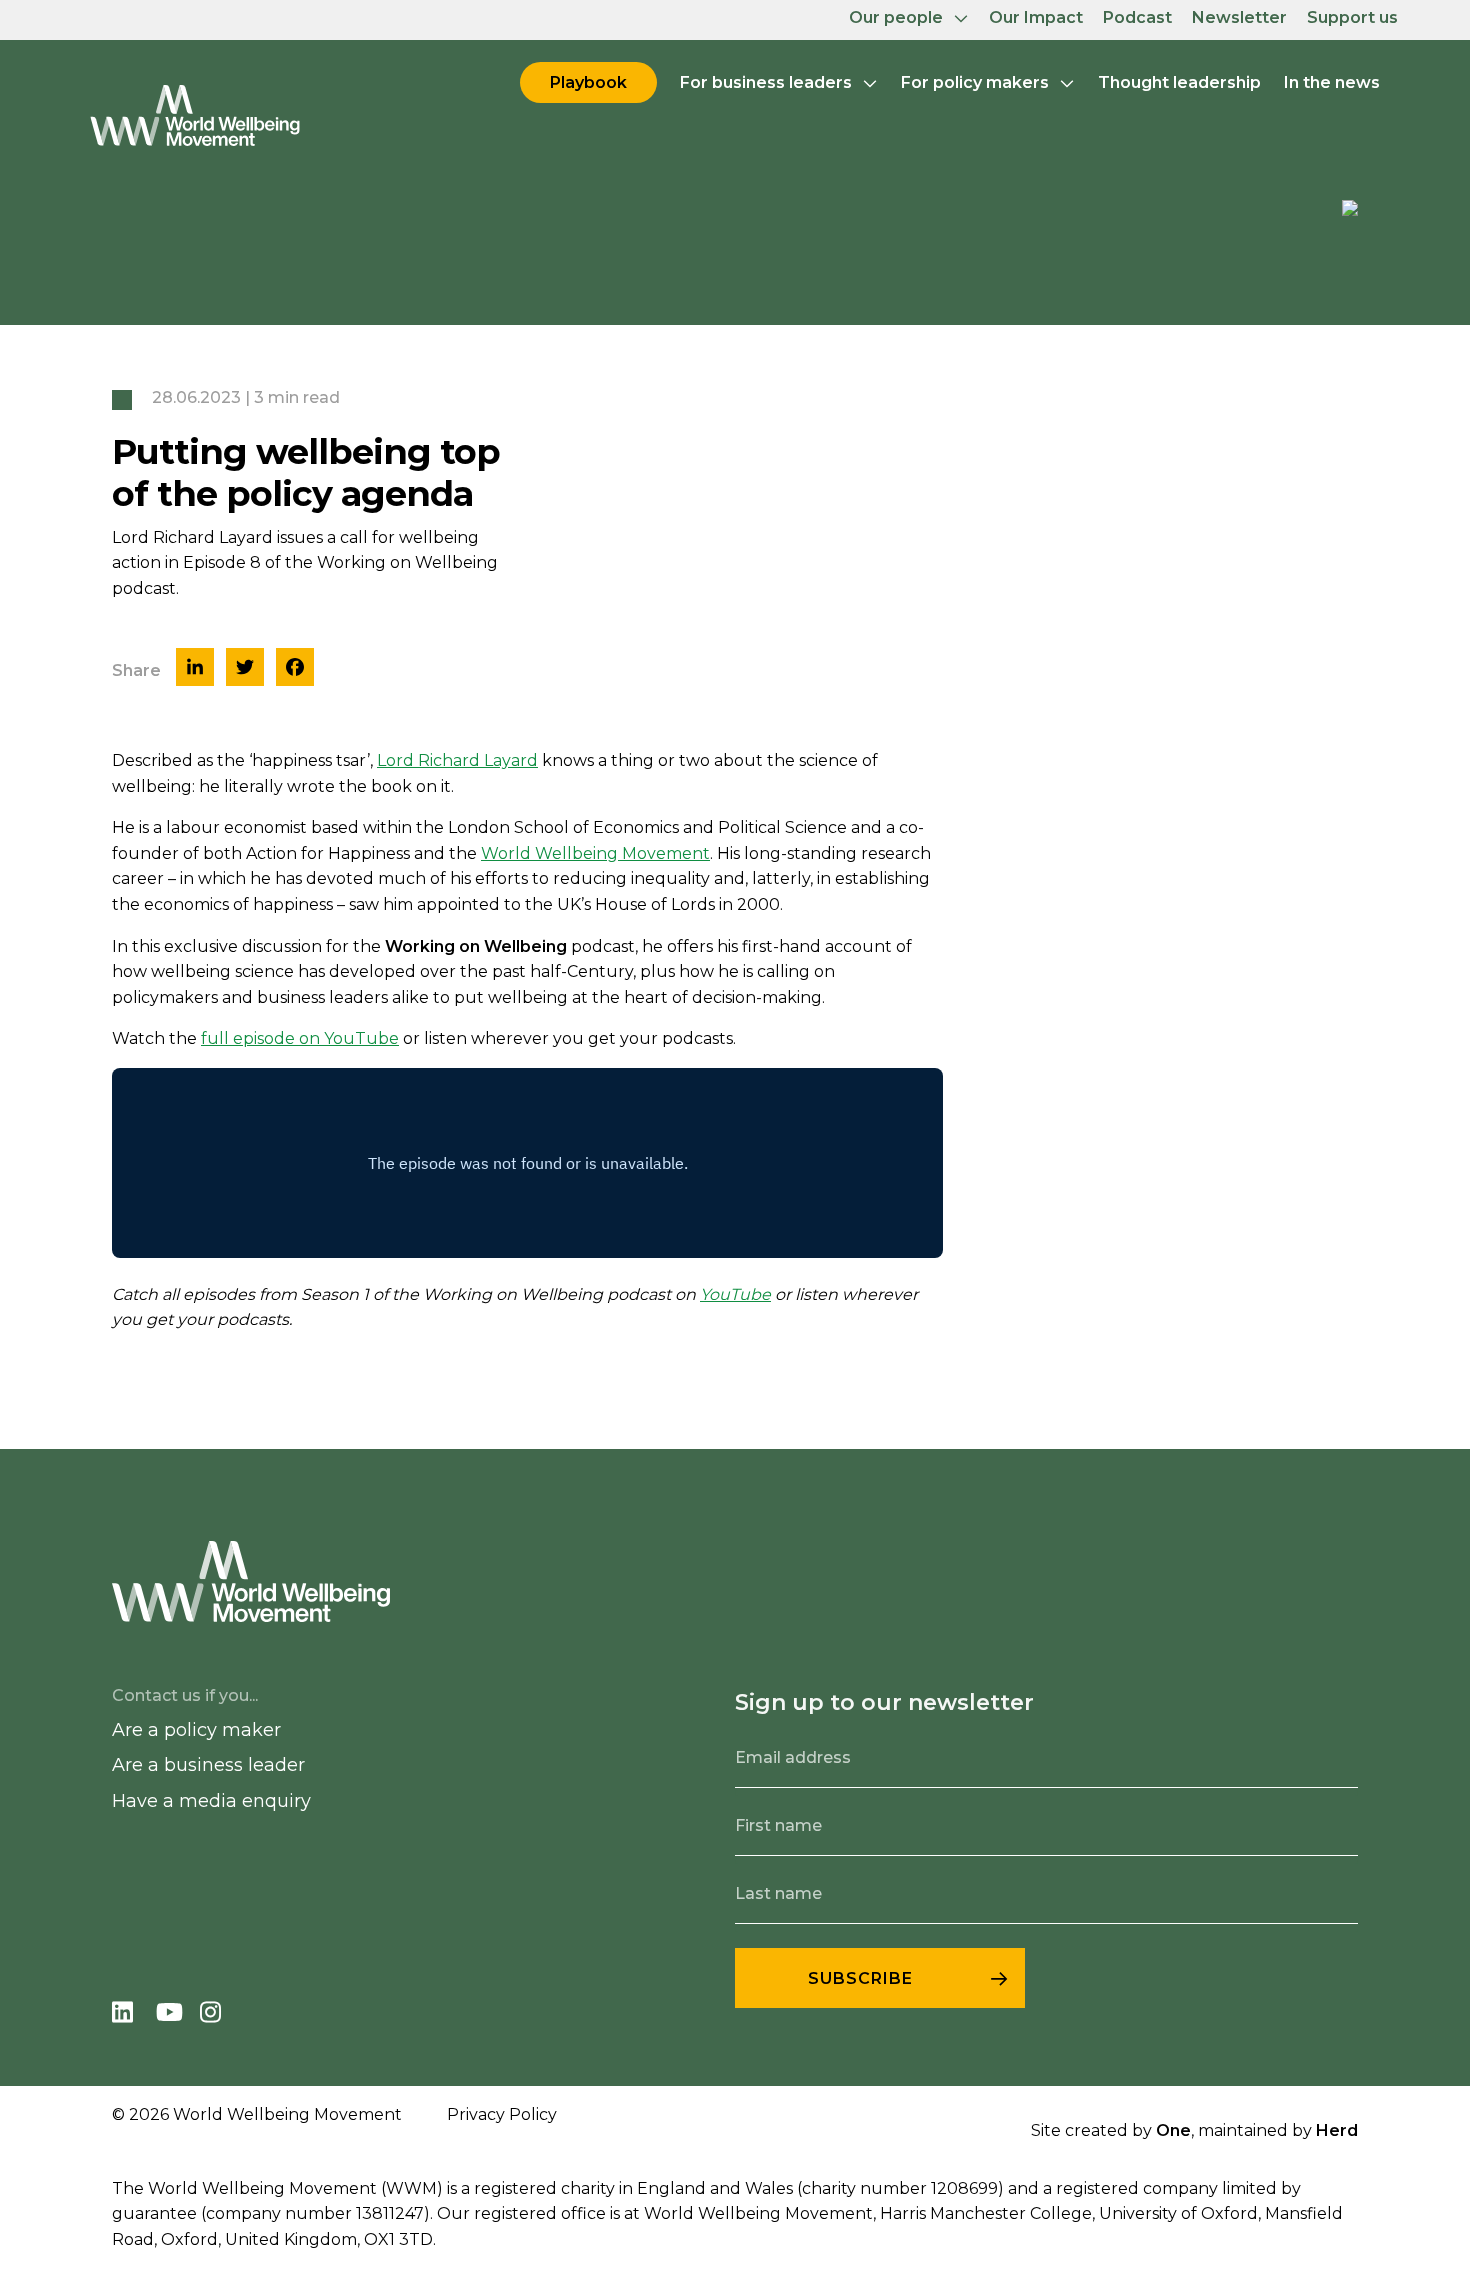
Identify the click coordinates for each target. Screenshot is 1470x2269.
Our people (896, 17)
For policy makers (975, 82)
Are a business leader (208, 1765)
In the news (1332, 82)
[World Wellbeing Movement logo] (195, 115)
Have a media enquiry (211, 1801)
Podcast (1137, 17)
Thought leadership (1179, 82)
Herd (1337, 2130)
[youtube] (178, 2015)
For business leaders (766, 82)
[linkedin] (134, 2015)
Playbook (588, 82)
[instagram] (220, 2015)
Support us (1352, 17)
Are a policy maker (196, 1730)
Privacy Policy (502, 2114)
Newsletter (1239, 17)
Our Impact (1036, 17)
